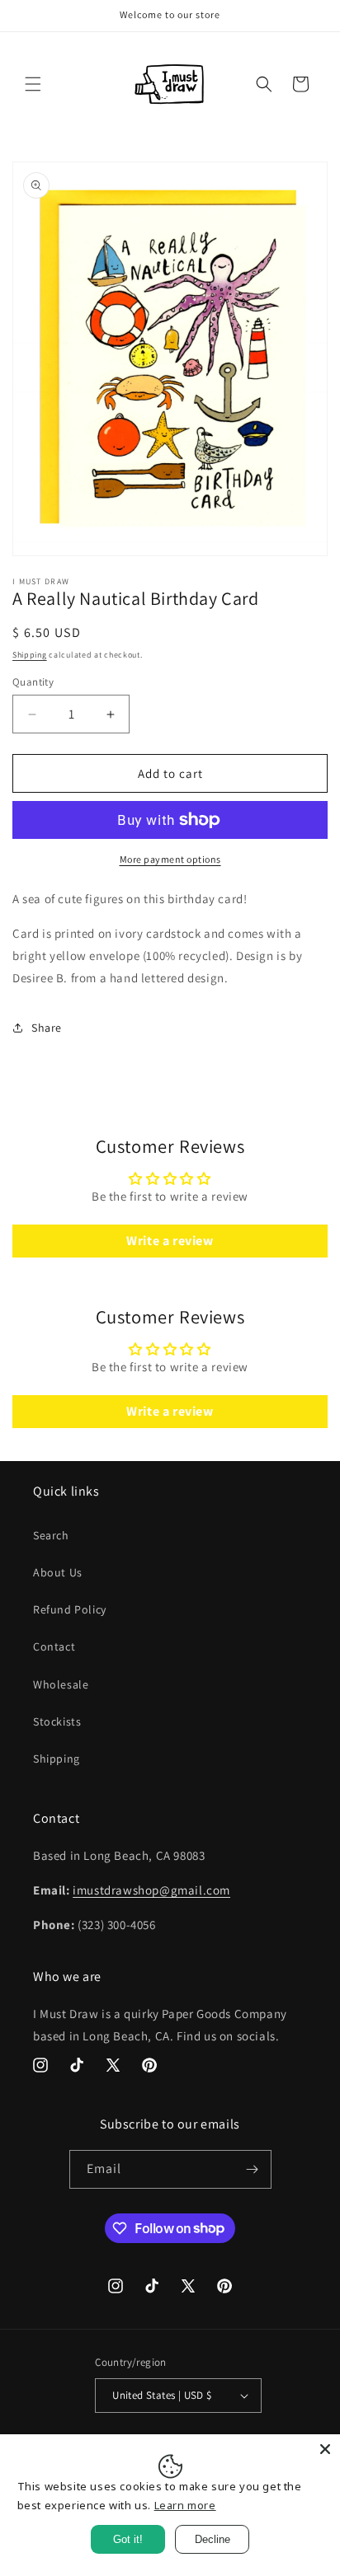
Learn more (185, 2505)
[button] (33, 84)
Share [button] (47, 1028)
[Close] (325, 2449)
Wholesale (61, 1684)
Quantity (33, 682)
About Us (58, 1572)
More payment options (170, 859)
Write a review (170, 1241)
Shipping (30, 655)
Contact (54, 1646)
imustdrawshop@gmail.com (151, 1890)
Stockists (57, 1721)
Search (51, 1535)
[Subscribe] (253, 2169)
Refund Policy (70, 1609)
